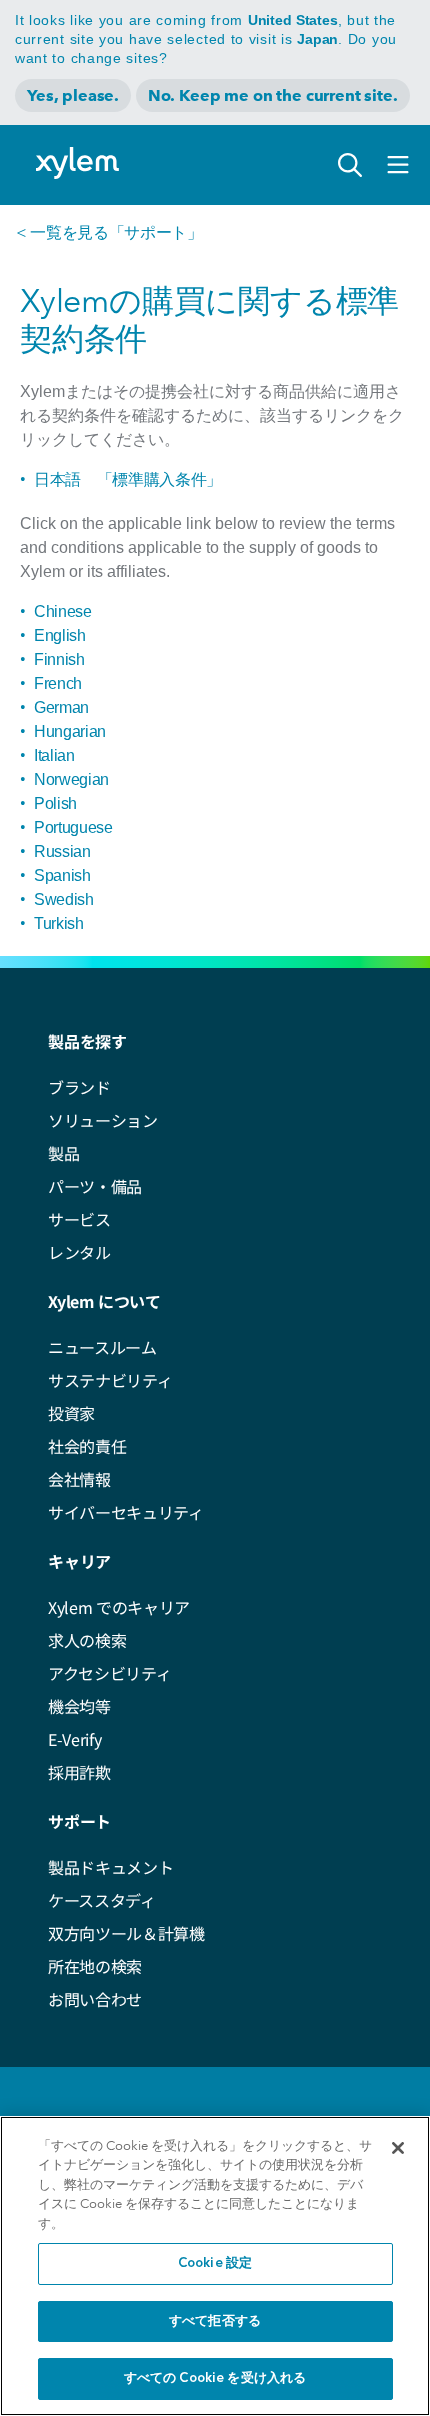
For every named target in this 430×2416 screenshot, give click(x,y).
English (60, 635)
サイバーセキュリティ (126, 1512)
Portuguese (73, 827)
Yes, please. (73, 95)
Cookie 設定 (215, 2263)
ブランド (79, 1087)
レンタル (79, 1252)
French (58, 683)
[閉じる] (398, 2148)
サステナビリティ (110, 1380)
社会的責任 (87, 1446)
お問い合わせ (95, 1999)
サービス (79, 1219)
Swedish (64, 899)
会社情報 (79, 1479)
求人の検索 (87, 1640)
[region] (215, 2266)
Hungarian (70, 731)
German (61, 707)
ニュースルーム (102, 1347)
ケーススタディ (102, 1900)
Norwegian (71, 779)
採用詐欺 (79, 1772)
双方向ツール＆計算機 (126, 1933)
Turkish (59, 923)
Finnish (59, 659)
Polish (55, 803)
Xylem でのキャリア (119, 1607)
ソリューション (103, 1120)
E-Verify (74, 1739)
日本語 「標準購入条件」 (128, 479)
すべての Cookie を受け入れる (215, 2378)
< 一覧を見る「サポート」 (109, 232)
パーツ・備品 (95, 1186)
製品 (63, 1153)
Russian (62, 851)
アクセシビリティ (109, 1673)
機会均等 (79, 1706)
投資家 (71, 1413)
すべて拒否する (215, 2321)
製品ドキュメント (110, 1867)
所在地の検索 (95, 1966)
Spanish (62, 875)
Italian (54, 755)
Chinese (63, 611)
